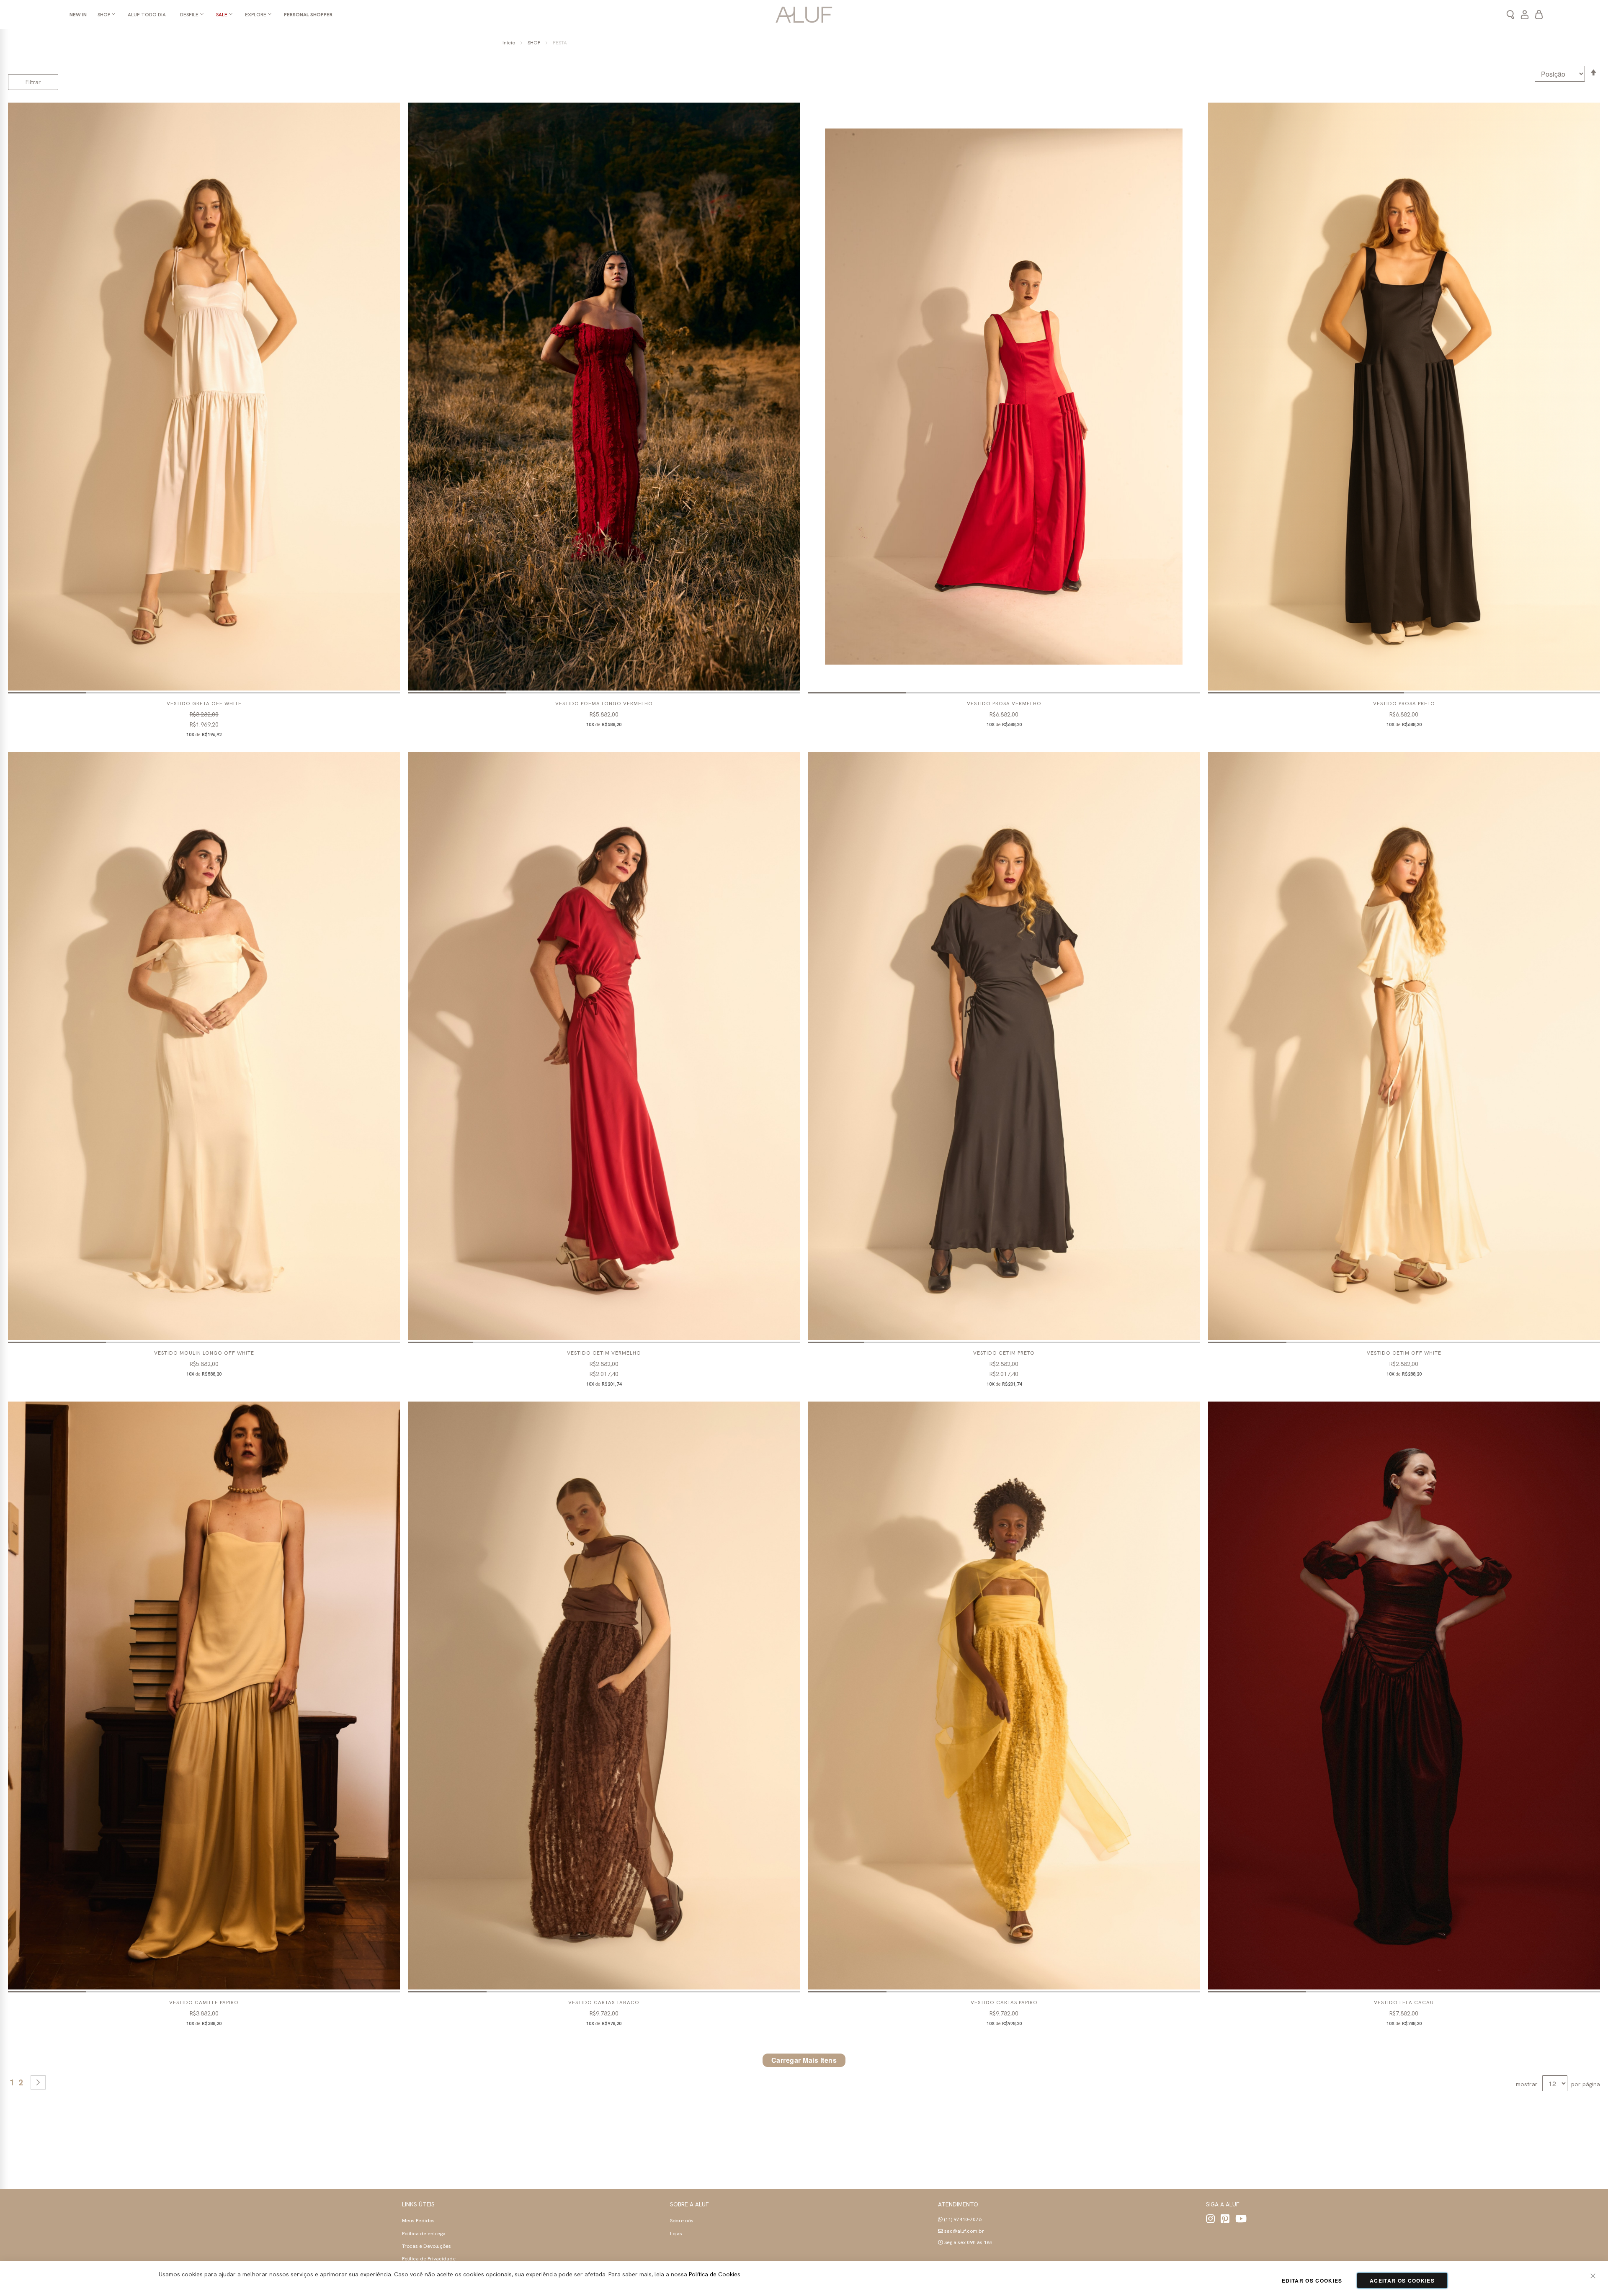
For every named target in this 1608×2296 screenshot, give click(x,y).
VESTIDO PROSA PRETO (1404, 703)
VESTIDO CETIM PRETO (1004, 1353)
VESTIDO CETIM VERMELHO (604, 1353)
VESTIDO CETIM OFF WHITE (1404, 1353)
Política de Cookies (715, 2274)
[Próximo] (38, 2082)
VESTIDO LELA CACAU (1404, 2002)
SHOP (535, 43)
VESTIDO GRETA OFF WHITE (204, 703)
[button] (47, 693)
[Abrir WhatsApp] (1587, 2275)
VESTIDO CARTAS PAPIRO (1004, 2002)
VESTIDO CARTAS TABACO (604, 2002)
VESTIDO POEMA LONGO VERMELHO (604, 703)
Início (509, 43)
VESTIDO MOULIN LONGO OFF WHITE (204, 1353)
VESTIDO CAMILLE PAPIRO (204, 2002)
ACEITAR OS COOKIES (1402, 2281)
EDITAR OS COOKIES (1312, 2281)
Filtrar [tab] (33, 82)
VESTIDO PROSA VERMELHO (1004, 703)
